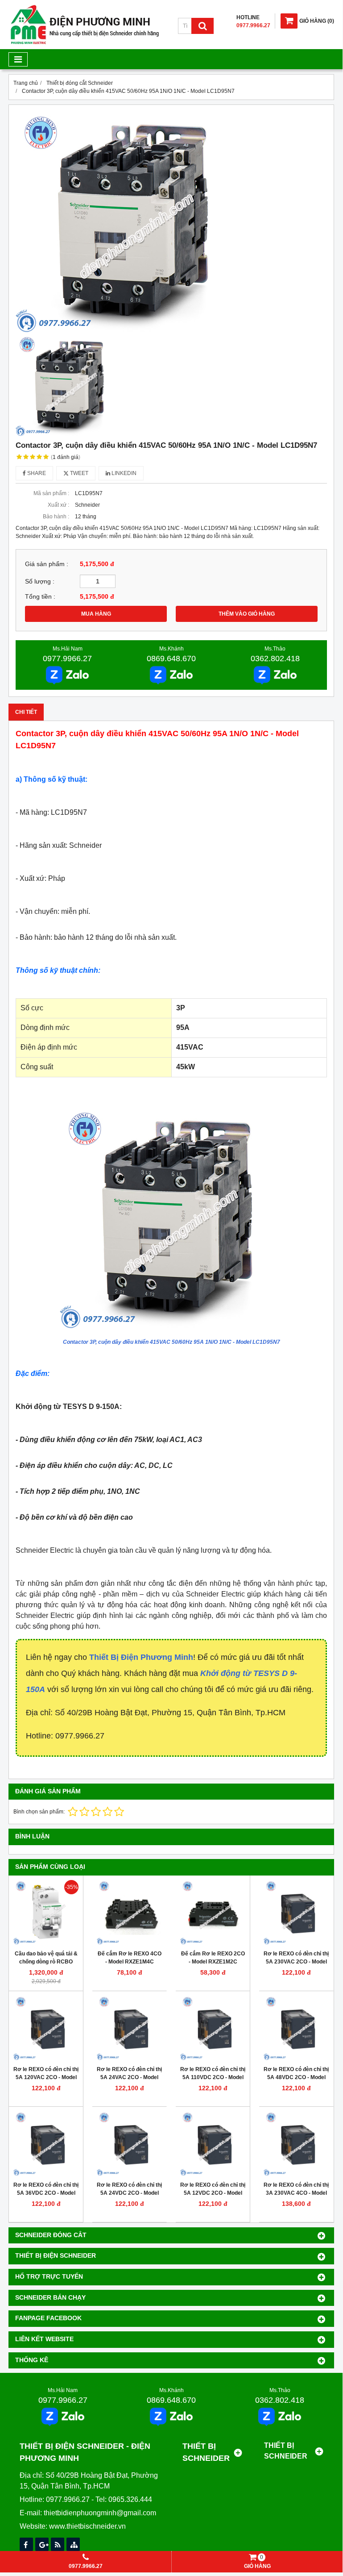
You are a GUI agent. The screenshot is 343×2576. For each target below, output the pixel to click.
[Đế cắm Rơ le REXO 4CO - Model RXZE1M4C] (129, 1913)
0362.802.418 (275, 659)
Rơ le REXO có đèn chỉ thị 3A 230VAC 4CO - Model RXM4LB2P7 (296, 2193)
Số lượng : (40, 581)
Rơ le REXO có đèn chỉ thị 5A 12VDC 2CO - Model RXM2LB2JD (213, 2193)
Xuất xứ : (58, 505)
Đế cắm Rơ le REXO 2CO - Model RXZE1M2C (213, 1958)
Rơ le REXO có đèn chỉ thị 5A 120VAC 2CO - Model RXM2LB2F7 (46, 2077)
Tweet (79, 473)
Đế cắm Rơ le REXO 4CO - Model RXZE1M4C (130, 1958)
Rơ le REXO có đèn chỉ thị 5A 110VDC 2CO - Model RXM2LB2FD (213, 2077)
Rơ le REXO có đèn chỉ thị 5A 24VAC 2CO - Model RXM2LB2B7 (129, 2077)
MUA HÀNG (96, 614)
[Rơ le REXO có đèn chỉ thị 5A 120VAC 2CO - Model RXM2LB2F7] (46, 2028)
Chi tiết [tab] (26, 712)
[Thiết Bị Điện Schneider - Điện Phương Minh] (85, 43)
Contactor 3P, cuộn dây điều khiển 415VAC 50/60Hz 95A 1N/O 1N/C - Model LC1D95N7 (171, 1342)
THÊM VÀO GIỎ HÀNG (247, 614)
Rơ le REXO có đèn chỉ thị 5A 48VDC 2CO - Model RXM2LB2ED (296, 2077)
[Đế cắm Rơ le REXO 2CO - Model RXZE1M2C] (213, 1913)
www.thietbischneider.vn (87, 2526)
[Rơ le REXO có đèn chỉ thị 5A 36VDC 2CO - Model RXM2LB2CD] (46, 2144)
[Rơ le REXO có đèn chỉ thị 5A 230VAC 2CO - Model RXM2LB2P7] (296, 1913)
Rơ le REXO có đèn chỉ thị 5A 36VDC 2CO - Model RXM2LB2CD (46, 2193)
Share (36, 473)
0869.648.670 (171, 659)
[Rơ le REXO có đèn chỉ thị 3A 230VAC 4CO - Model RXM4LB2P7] (296, 2144)
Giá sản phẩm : (47, 564)
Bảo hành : (56, 517)
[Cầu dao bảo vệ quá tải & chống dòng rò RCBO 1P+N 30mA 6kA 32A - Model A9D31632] (46, 1913)
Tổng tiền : (40, 597)
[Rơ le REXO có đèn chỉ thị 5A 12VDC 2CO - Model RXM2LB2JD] (213, 2144)
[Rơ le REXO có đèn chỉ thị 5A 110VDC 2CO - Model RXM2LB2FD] (213, 2028)
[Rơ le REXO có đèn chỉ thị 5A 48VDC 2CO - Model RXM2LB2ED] (296, 2028)
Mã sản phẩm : (51, 493)
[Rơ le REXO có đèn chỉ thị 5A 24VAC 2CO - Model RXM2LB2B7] (129, 2028)
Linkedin (123, 473)
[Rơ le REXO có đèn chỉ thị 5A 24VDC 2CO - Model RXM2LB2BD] (129, 2144)
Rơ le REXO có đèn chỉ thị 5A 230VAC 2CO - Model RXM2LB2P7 (296, 1962)
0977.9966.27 (67, 659)
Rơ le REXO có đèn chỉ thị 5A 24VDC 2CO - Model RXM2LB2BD (129, 2193)
